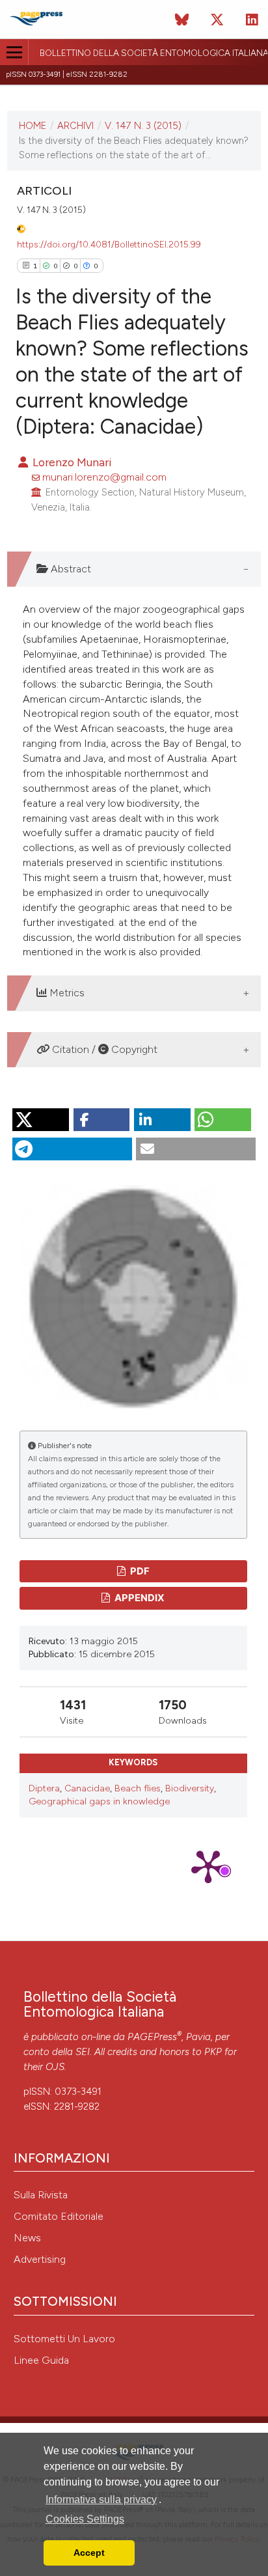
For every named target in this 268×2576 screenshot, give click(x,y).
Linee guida (41, 2360)
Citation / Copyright (103, 1049)
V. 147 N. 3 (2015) (143, 126)
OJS (55, 2067)
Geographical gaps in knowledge (99, 1801)
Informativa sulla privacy (101, 2499)
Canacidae (87, 1788)
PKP (213, 2052)
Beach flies (138, 1788)
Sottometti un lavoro (64, 2339)
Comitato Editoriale (59, 2216)
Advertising (40, 2259)
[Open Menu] (14, 52)
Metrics (66, 993)
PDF (139, 1571)
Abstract (70, 569)
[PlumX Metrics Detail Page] (208, 1866)
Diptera (44, 1788)
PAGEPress (152, 2037)
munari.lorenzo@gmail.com (104, 477)
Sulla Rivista (41, 2195)
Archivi (75, 126)
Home (33, 126)
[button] (41, 1120)
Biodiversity (190, 1788)
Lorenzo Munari (71, 462)
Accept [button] (89, 2553)
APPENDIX (139, 1598)
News (27, 2238)
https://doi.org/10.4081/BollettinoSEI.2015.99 (109, 244)
